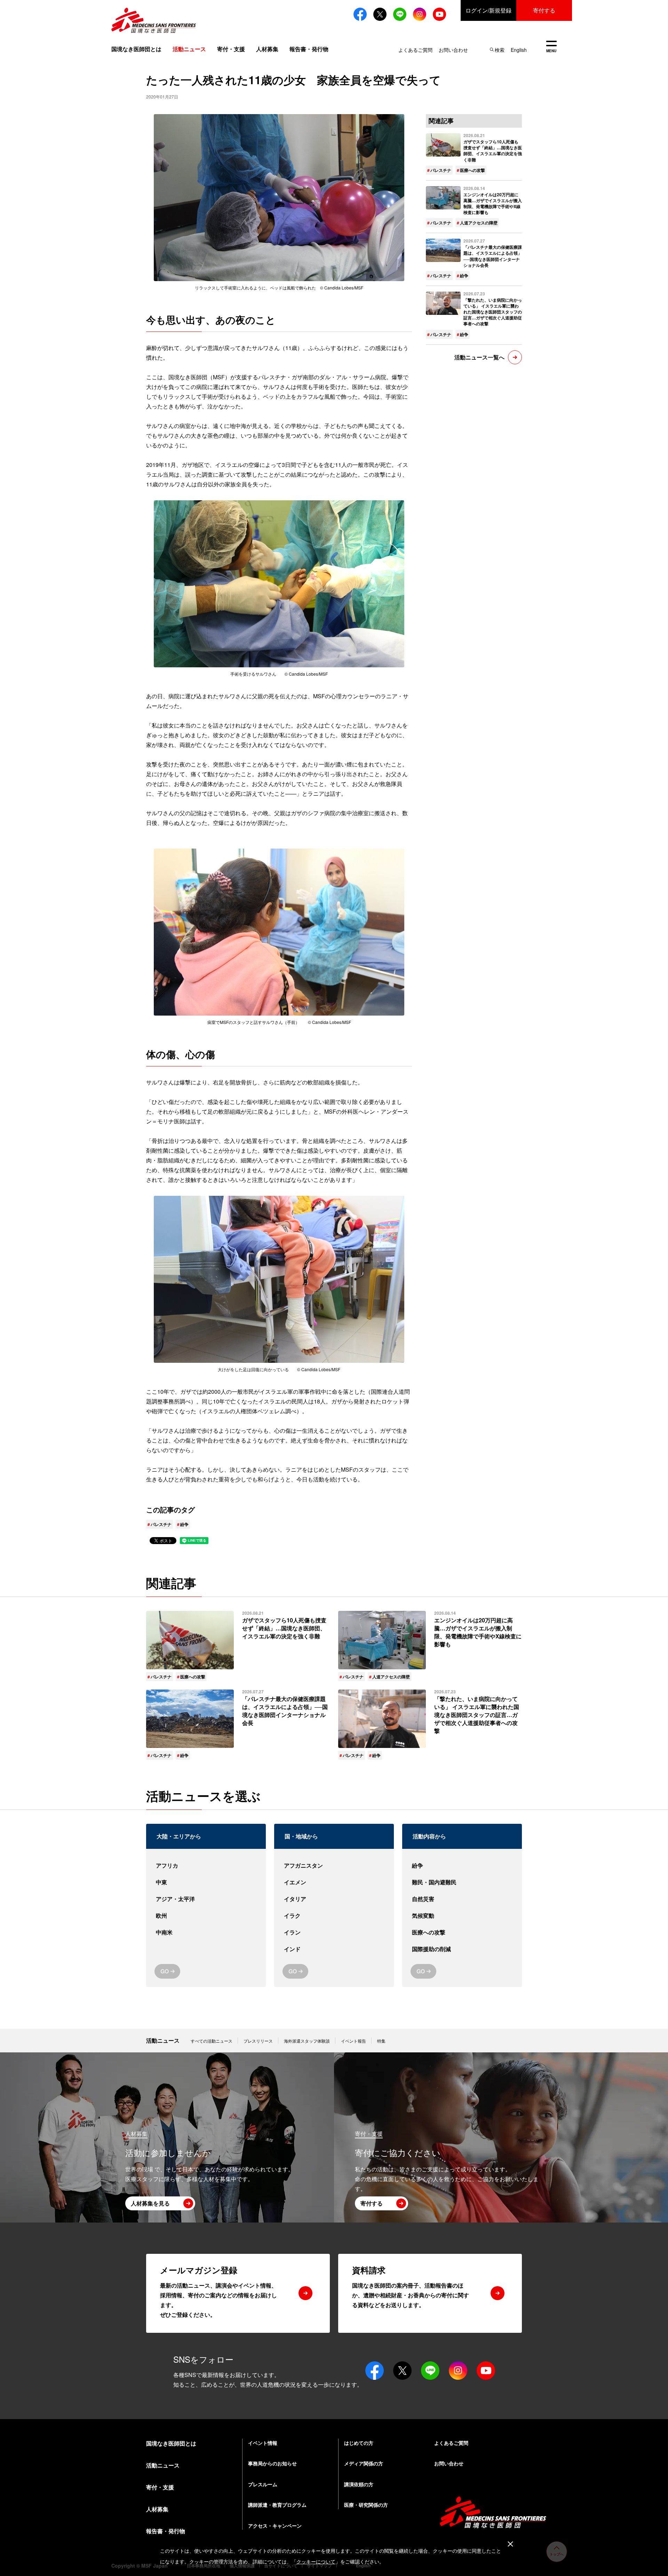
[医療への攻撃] (462, 1932)
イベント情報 (263, 2443)
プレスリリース (258, 2041)
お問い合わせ (453, 50)
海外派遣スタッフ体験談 (307, 2041)
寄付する (544, 10)
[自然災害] (462, 1899)
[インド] (334, 1949)
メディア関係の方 (364, 2463)
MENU (551, 47)
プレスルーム (263, 2484)
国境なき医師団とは (136, 49)
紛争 (184, 1524)
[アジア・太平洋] (206, 1899)
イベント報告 (353, 2041)
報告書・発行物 (309, 49)
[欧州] (206, 1916)
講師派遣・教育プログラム (277, 2505)
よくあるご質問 (415, 50)
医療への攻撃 (472, 170)
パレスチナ (161, 1524)
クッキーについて (316, 2562)
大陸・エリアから (179, 1836)
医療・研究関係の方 (366, 2505)
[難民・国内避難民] (462, 1882)
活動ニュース (163, 2040)
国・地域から (301, 1836)
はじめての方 (359, 2443)
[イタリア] (334, 1899)
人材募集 (267, 49)
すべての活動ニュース (212, 2041)
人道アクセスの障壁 (479, 223)
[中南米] (206, 1932)
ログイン (488, 10)
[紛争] (462, 1866)
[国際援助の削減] (462, 1949)
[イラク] (334, 1916)
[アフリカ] (206, 1866)
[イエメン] (334, 1882)
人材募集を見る (150, 2203)
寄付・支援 (231, 49)
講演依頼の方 (359, 2484)
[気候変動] (462, 1916)
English (519, 50)
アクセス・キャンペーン (275, 2526)
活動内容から (429, 1836)
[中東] (206, 1882)
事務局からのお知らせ (272, 2463)
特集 (381, 2041)
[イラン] (334, 1932)
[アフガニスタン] (334, 1866)
